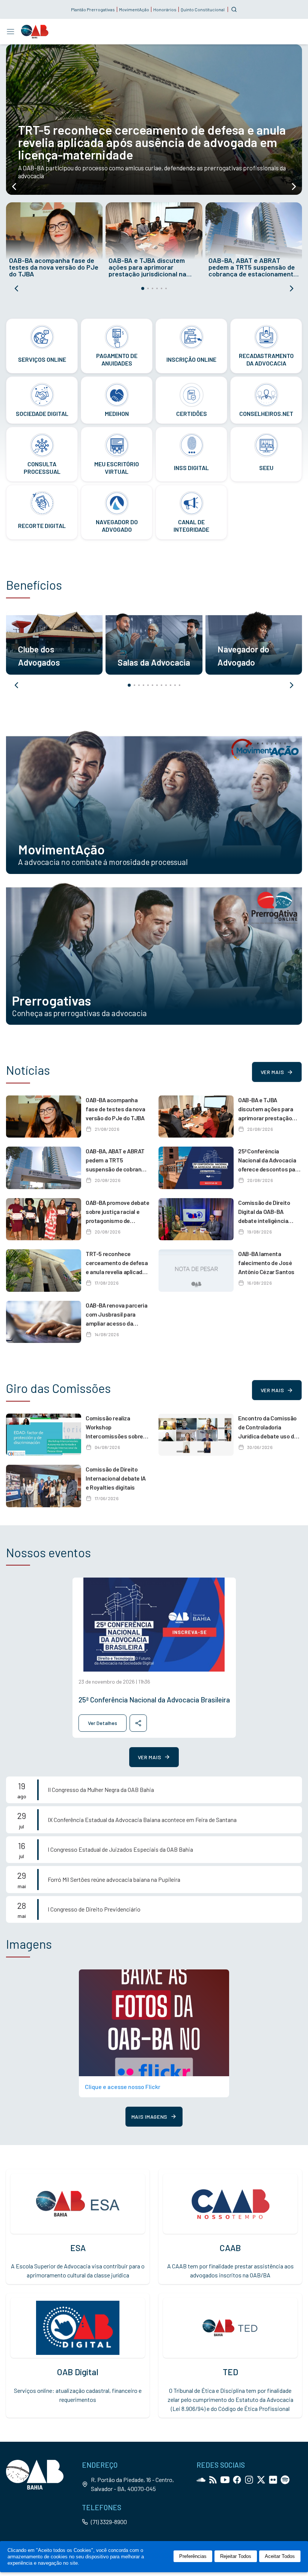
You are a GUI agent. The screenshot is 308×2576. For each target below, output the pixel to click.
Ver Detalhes (103, 1723)
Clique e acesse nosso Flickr (123, 2087)
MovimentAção (134, 9)
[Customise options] (234, 9)
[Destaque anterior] (14, 187)
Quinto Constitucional (203, 9)
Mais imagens (149, 2117)
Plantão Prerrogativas (93, 9)
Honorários (165, 9)
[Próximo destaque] (294, 187)
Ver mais (273, 1072)
